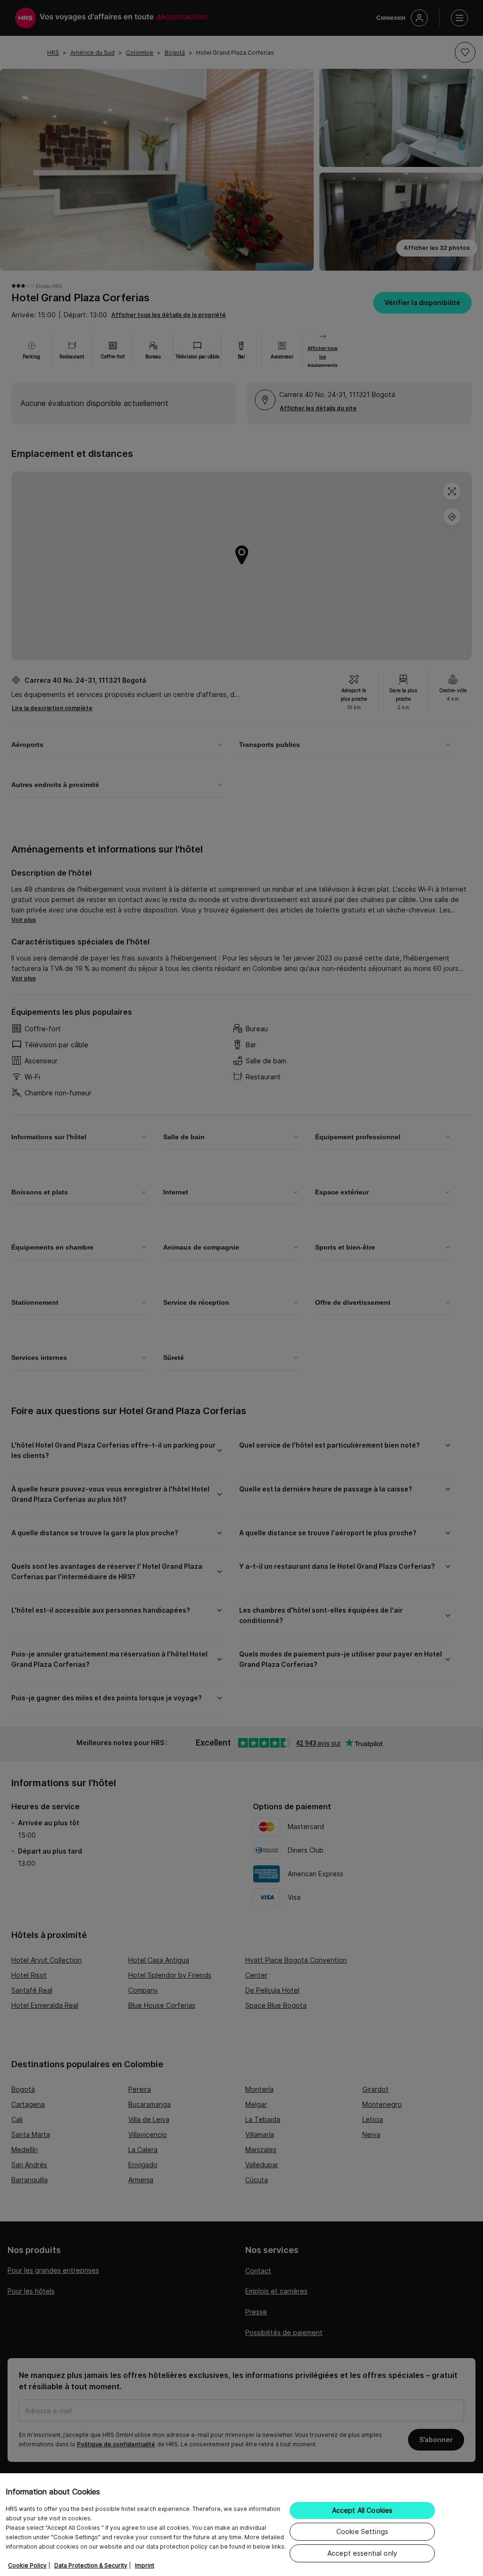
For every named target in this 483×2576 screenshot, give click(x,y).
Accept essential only (362, 2553)
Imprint (145, 2565)
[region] (241, 2525)
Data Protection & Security (91, 2565)
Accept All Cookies (362, 2510)
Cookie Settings (362, 2531)
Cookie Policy (27, 2565)
